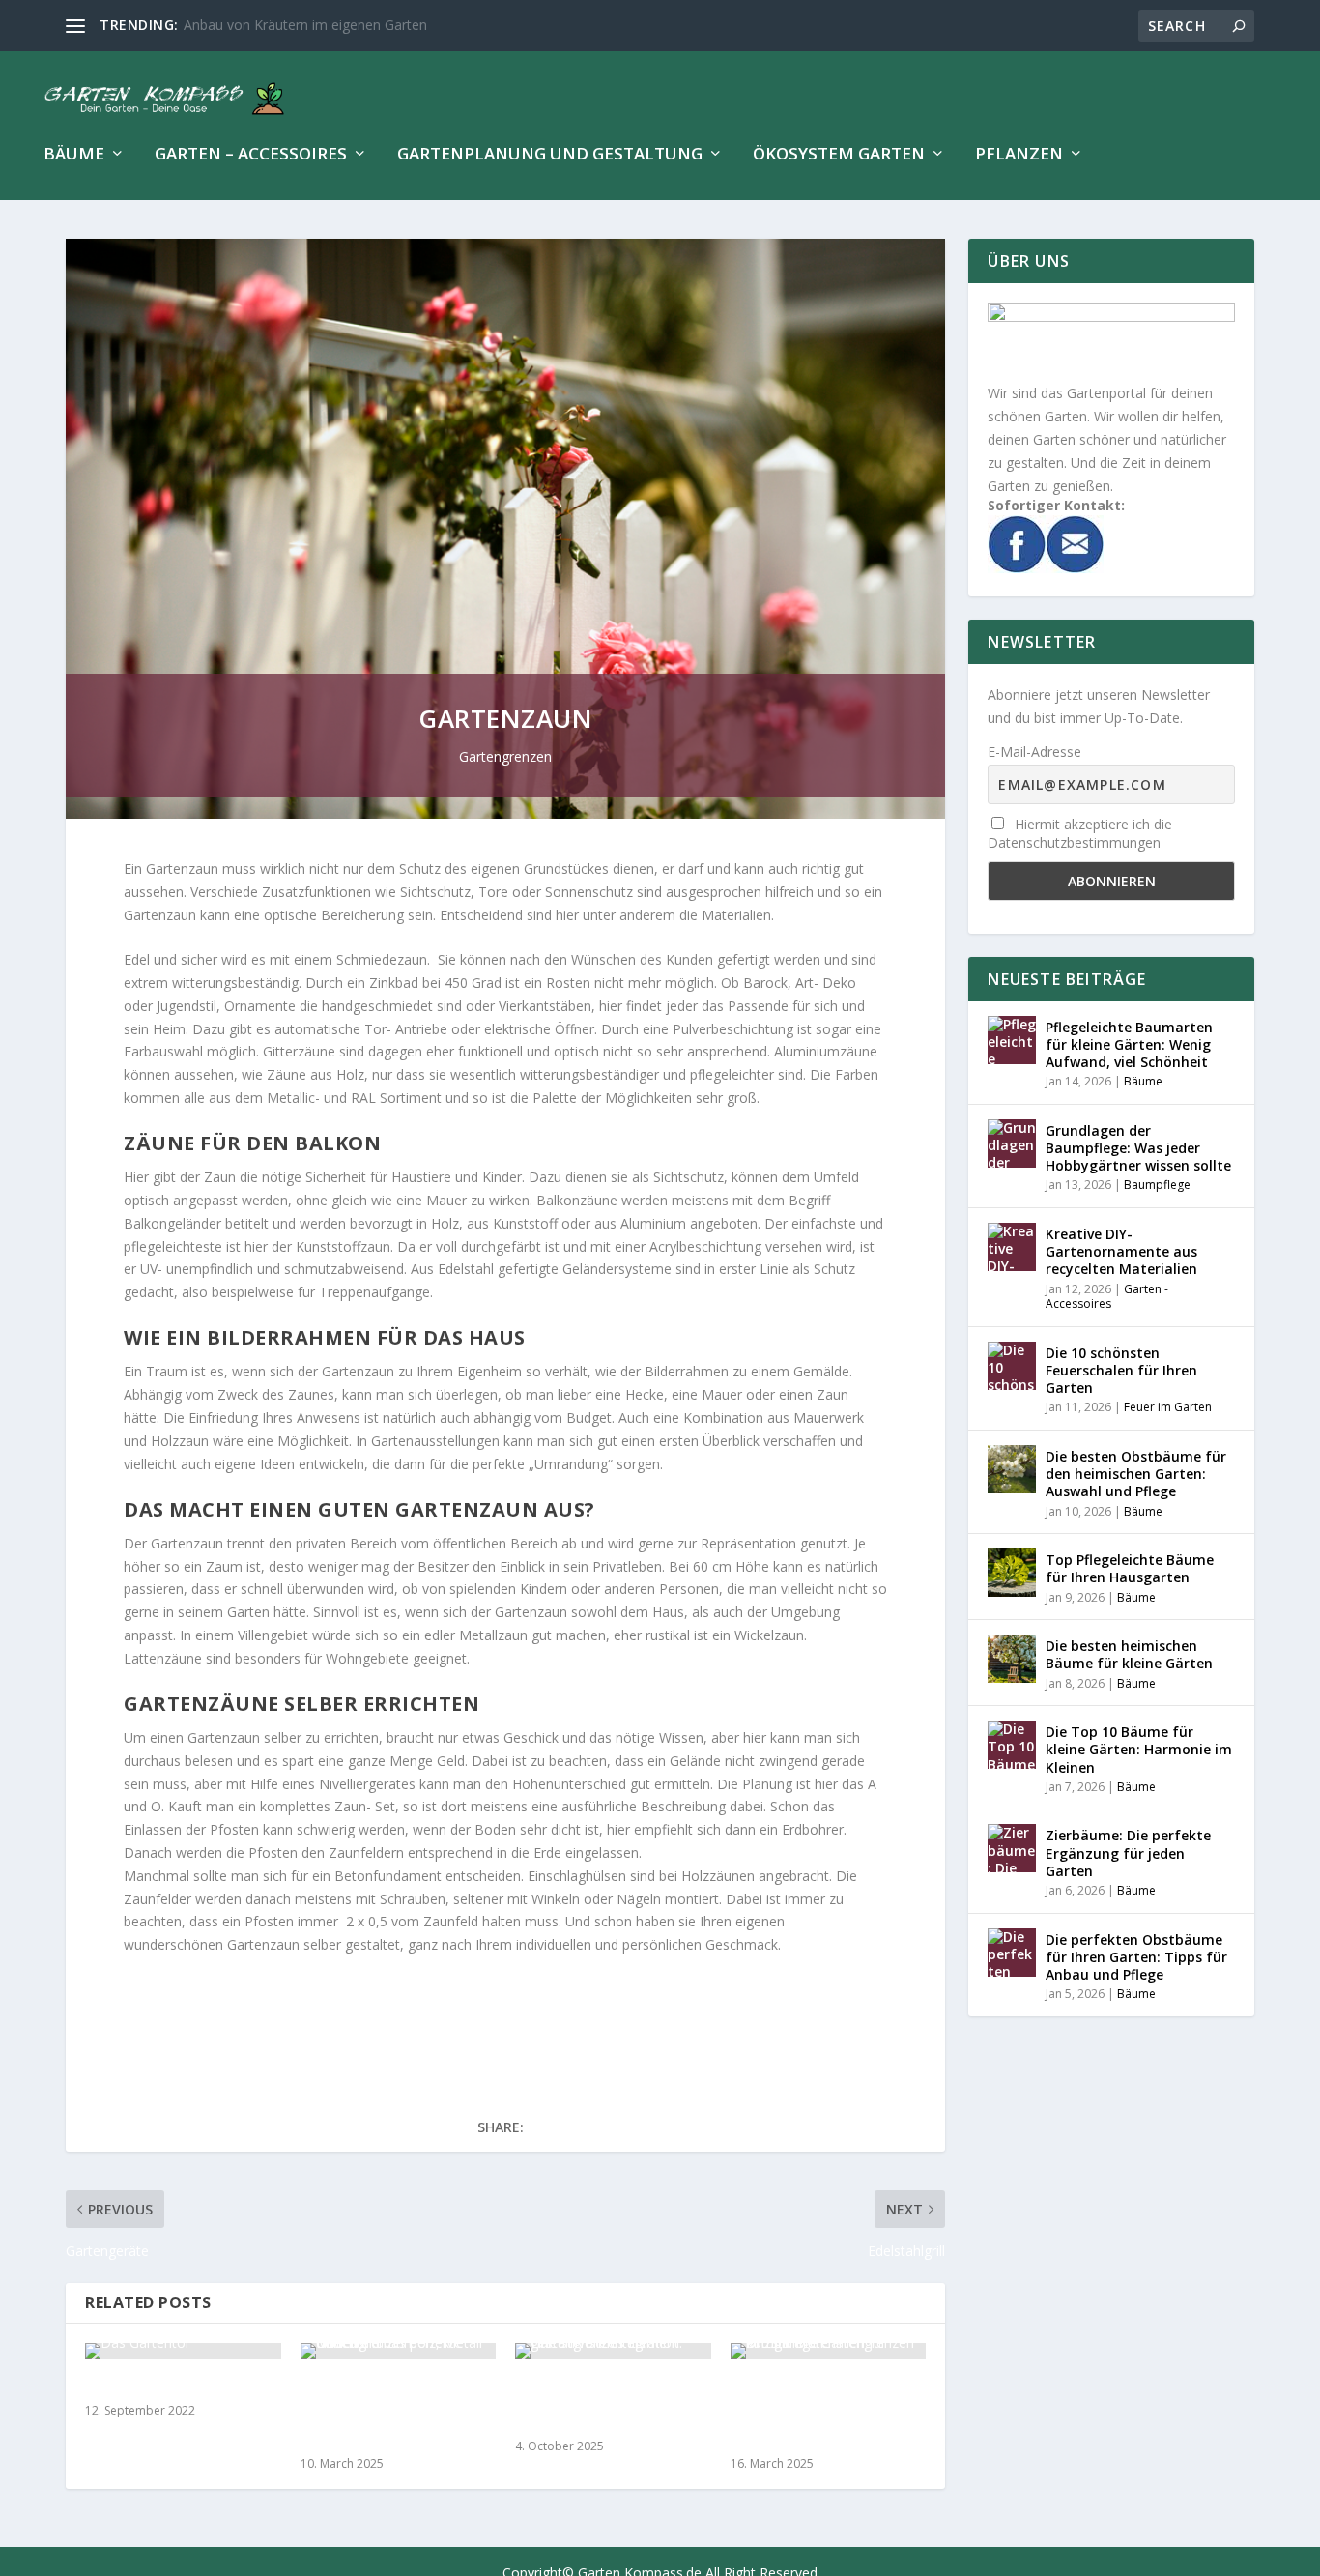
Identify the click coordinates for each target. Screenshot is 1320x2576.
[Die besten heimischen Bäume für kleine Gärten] (1012, 1659)
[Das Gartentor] (183, 2351)
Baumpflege (1157, 1185)
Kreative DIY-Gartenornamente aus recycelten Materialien (1121, 1251)
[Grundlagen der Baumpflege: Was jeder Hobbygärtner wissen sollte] (1012, 1143)
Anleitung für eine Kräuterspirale (284, 25)
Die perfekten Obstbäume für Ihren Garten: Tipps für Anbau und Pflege (1136, 1957)
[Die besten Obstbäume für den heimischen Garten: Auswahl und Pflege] (1012, 1469)
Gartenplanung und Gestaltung (550, 155)
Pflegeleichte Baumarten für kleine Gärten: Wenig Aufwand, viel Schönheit (1129, 1044)
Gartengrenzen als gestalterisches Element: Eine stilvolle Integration (604, 2403)
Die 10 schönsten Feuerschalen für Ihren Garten (1121, 1370)
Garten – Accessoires (251, 155)
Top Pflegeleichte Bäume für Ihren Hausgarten (1130, 1568)
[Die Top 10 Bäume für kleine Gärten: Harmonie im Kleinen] (1012, 1745)
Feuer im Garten (1168, 1407)
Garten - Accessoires (1107, 1297)
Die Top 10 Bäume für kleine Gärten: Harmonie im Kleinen (1139, 1749)
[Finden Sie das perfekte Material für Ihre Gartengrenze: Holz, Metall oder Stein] (399, 2351)
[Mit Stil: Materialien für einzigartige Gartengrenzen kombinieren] (829, 2351)
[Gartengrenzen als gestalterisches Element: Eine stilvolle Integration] (613, 2351)
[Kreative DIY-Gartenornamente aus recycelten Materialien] (1012, 1247)
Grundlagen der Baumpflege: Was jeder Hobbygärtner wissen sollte (1138, 1148)
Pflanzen (1019, 155)
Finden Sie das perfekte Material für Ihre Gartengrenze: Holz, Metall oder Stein (398, 2413)
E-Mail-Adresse (1034, 752)
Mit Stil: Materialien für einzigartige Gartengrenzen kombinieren (817, 2413)
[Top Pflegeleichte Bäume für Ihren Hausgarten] (1012, 1573)
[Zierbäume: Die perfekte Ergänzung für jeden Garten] (1012, 1848)
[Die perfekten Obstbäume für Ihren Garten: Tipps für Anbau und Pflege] (1012, 1953)
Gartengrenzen (505, 756)
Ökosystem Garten (839, 155)
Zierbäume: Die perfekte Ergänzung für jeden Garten (1128, 1852)
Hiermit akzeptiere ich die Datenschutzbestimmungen (1080, 833)
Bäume (74, 155)
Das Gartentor (137, 2386)
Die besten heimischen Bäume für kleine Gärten (1129, 1654)
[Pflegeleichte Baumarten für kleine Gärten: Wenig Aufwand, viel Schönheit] (1012, 1040)
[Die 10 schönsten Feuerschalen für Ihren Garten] (1012, 1366)
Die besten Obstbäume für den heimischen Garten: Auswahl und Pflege (1136, 1474)
